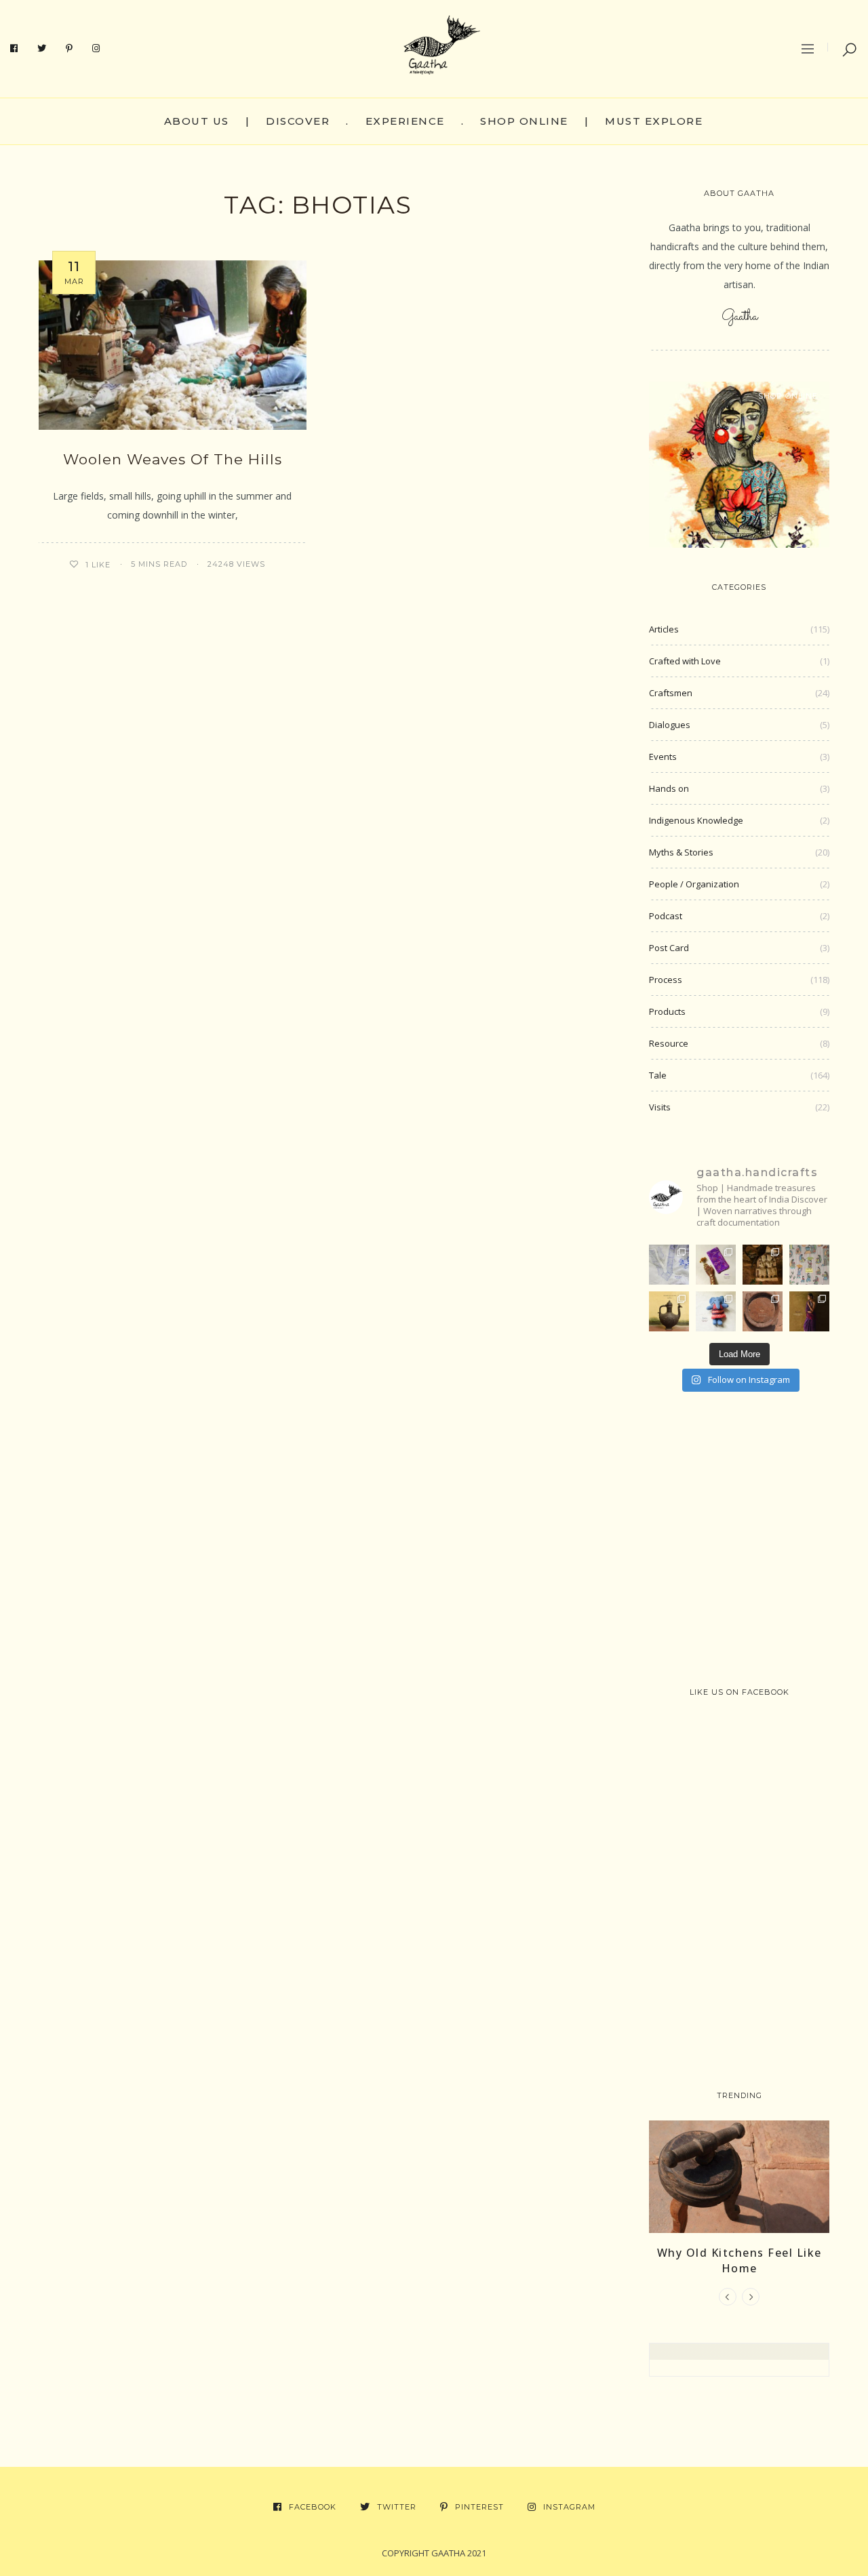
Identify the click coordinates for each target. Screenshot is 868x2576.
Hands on (669, 788)
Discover (298, 121)
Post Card (669, 948)
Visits (660, 1107)
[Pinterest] (70, 49)
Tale (658, 1075)
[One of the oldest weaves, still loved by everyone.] (716, 1265)
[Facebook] (14, 49)
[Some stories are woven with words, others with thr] (809, 1311)
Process (666, 980)
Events (663, 757)
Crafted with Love (685, 661)
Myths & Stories (681, 852)
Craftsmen (671, 693)
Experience (405, 121)
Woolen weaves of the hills (173, 459)
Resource (669, 1043)
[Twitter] (42, 49)
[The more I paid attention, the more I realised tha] (763, 1311)
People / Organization (694, 884)
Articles (664, 629)
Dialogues (670, 725)
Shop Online (524, 121)
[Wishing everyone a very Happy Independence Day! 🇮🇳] (809, 1265)
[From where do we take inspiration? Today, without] (763, 1265)
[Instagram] (96, 49)
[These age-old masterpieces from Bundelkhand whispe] (669, 1311)
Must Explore (654, 121)
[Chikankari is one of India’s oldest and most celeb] (669, 1265)
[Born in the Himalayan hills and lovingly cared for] (716, 1311)
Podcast (666, 916)
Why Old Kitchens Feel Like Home (739, 2260)
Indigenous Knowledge (696, 820)
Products (667, 1011)
